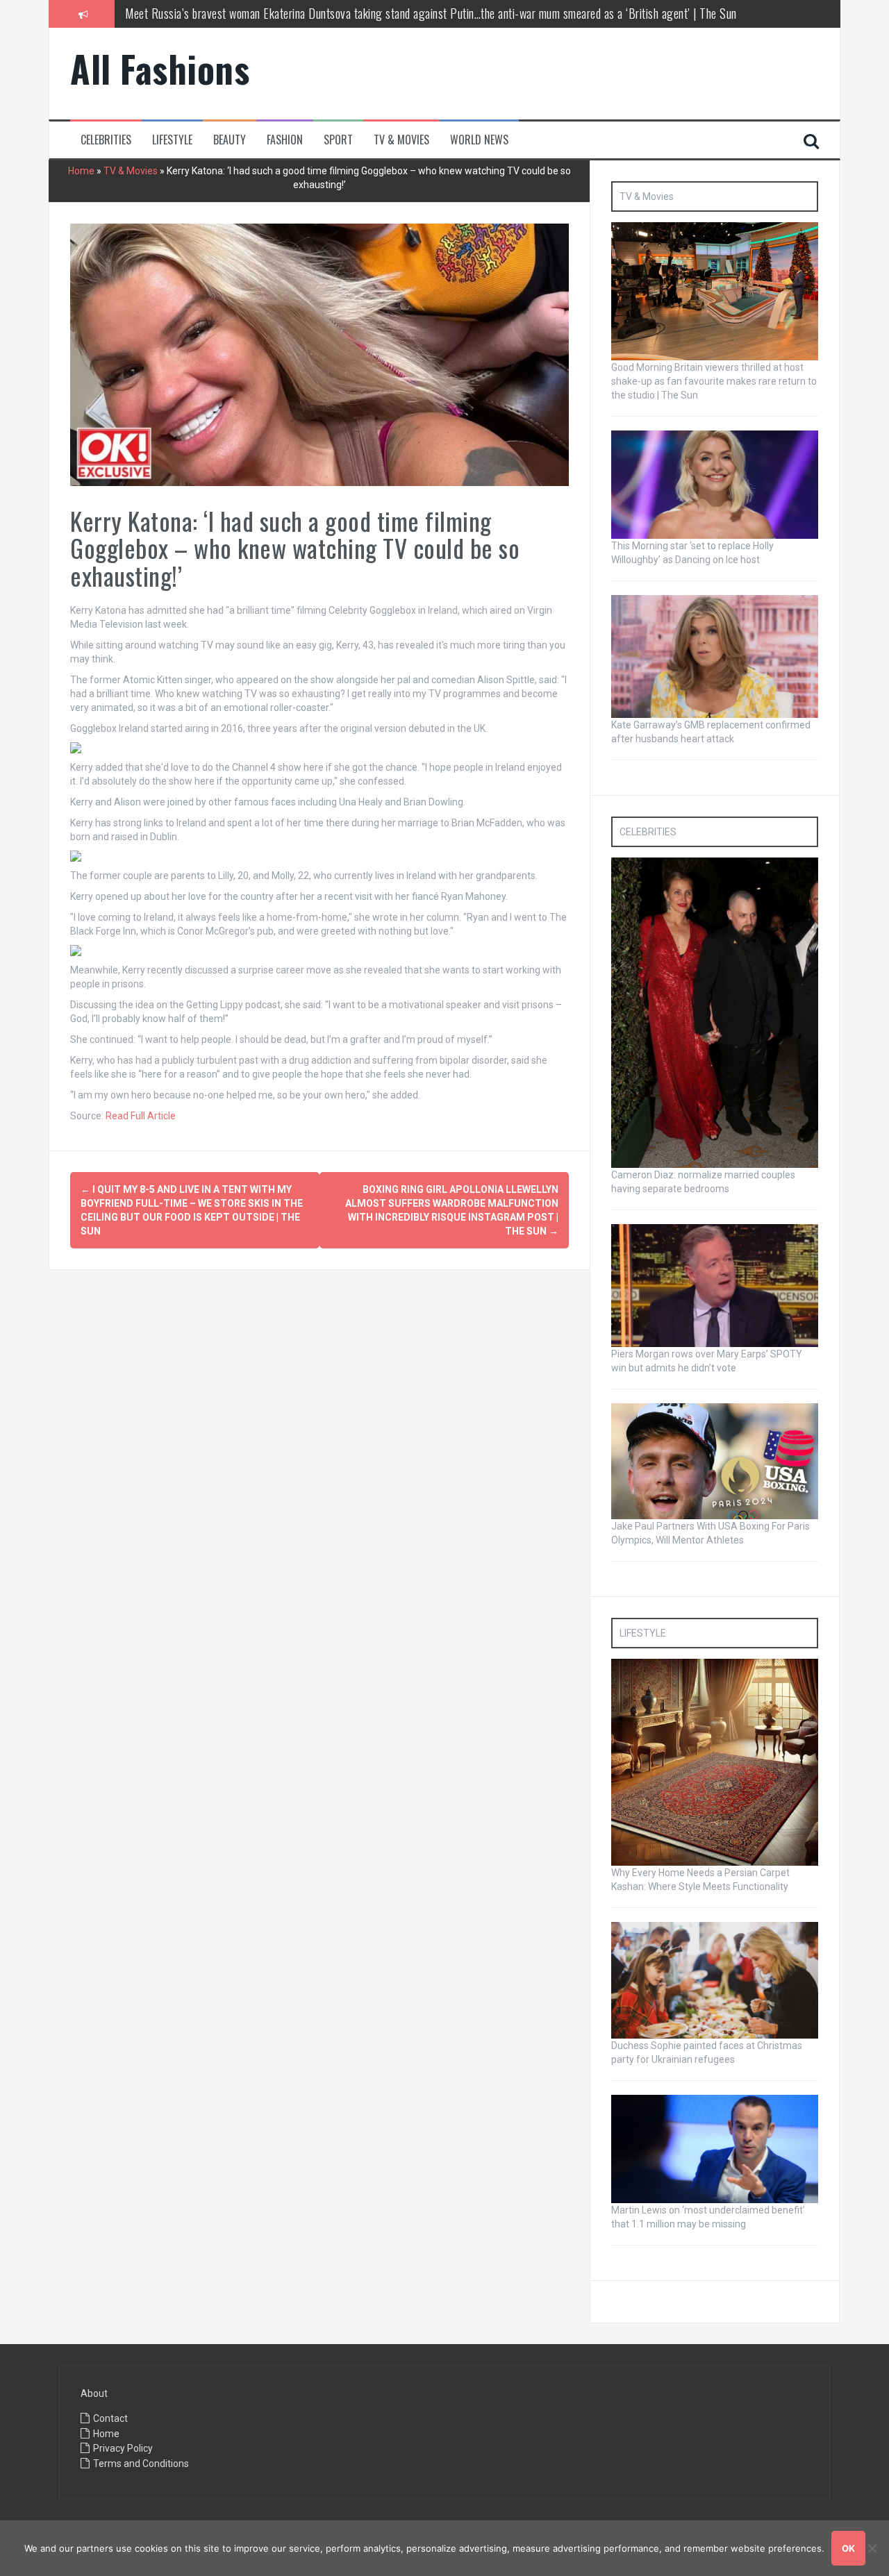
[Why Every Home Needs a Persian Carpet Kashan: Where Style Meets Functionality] (715, 1762)
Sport (338, 140)
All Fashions (160, 68)
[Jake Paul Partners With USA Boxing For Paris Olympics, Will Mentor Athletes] (715, 1460)
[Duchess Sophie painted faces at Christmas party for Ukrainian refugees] (715, 1980)
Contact (110, 2418)
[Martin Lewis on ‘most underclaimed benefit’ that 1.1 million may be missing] (715, 2148)
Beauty (230, 140)
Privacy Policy (123, 2448)
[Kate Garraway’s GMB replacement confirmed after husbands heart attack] (715, 655)
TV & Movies (401, 140)
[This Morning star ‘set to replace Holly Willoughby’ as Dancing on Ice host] (715, 484)
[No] (872, 2548)
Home (81, 171)
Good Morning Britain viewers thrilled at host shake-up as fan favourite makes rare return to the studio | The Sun (714, 381)
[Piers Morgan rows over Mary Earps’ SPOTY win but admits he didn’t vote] (715, 1285)
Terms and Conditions (141, 2464)
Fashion (285, 140)
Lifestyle (172, 140)
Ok (848, 2548)
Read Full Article (141, 1116)
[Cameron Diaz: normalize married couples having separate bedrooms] (715, 1012)
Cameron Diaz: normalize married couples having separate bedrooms (278, 13)
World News (479, 140)
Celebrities (106, 140)
